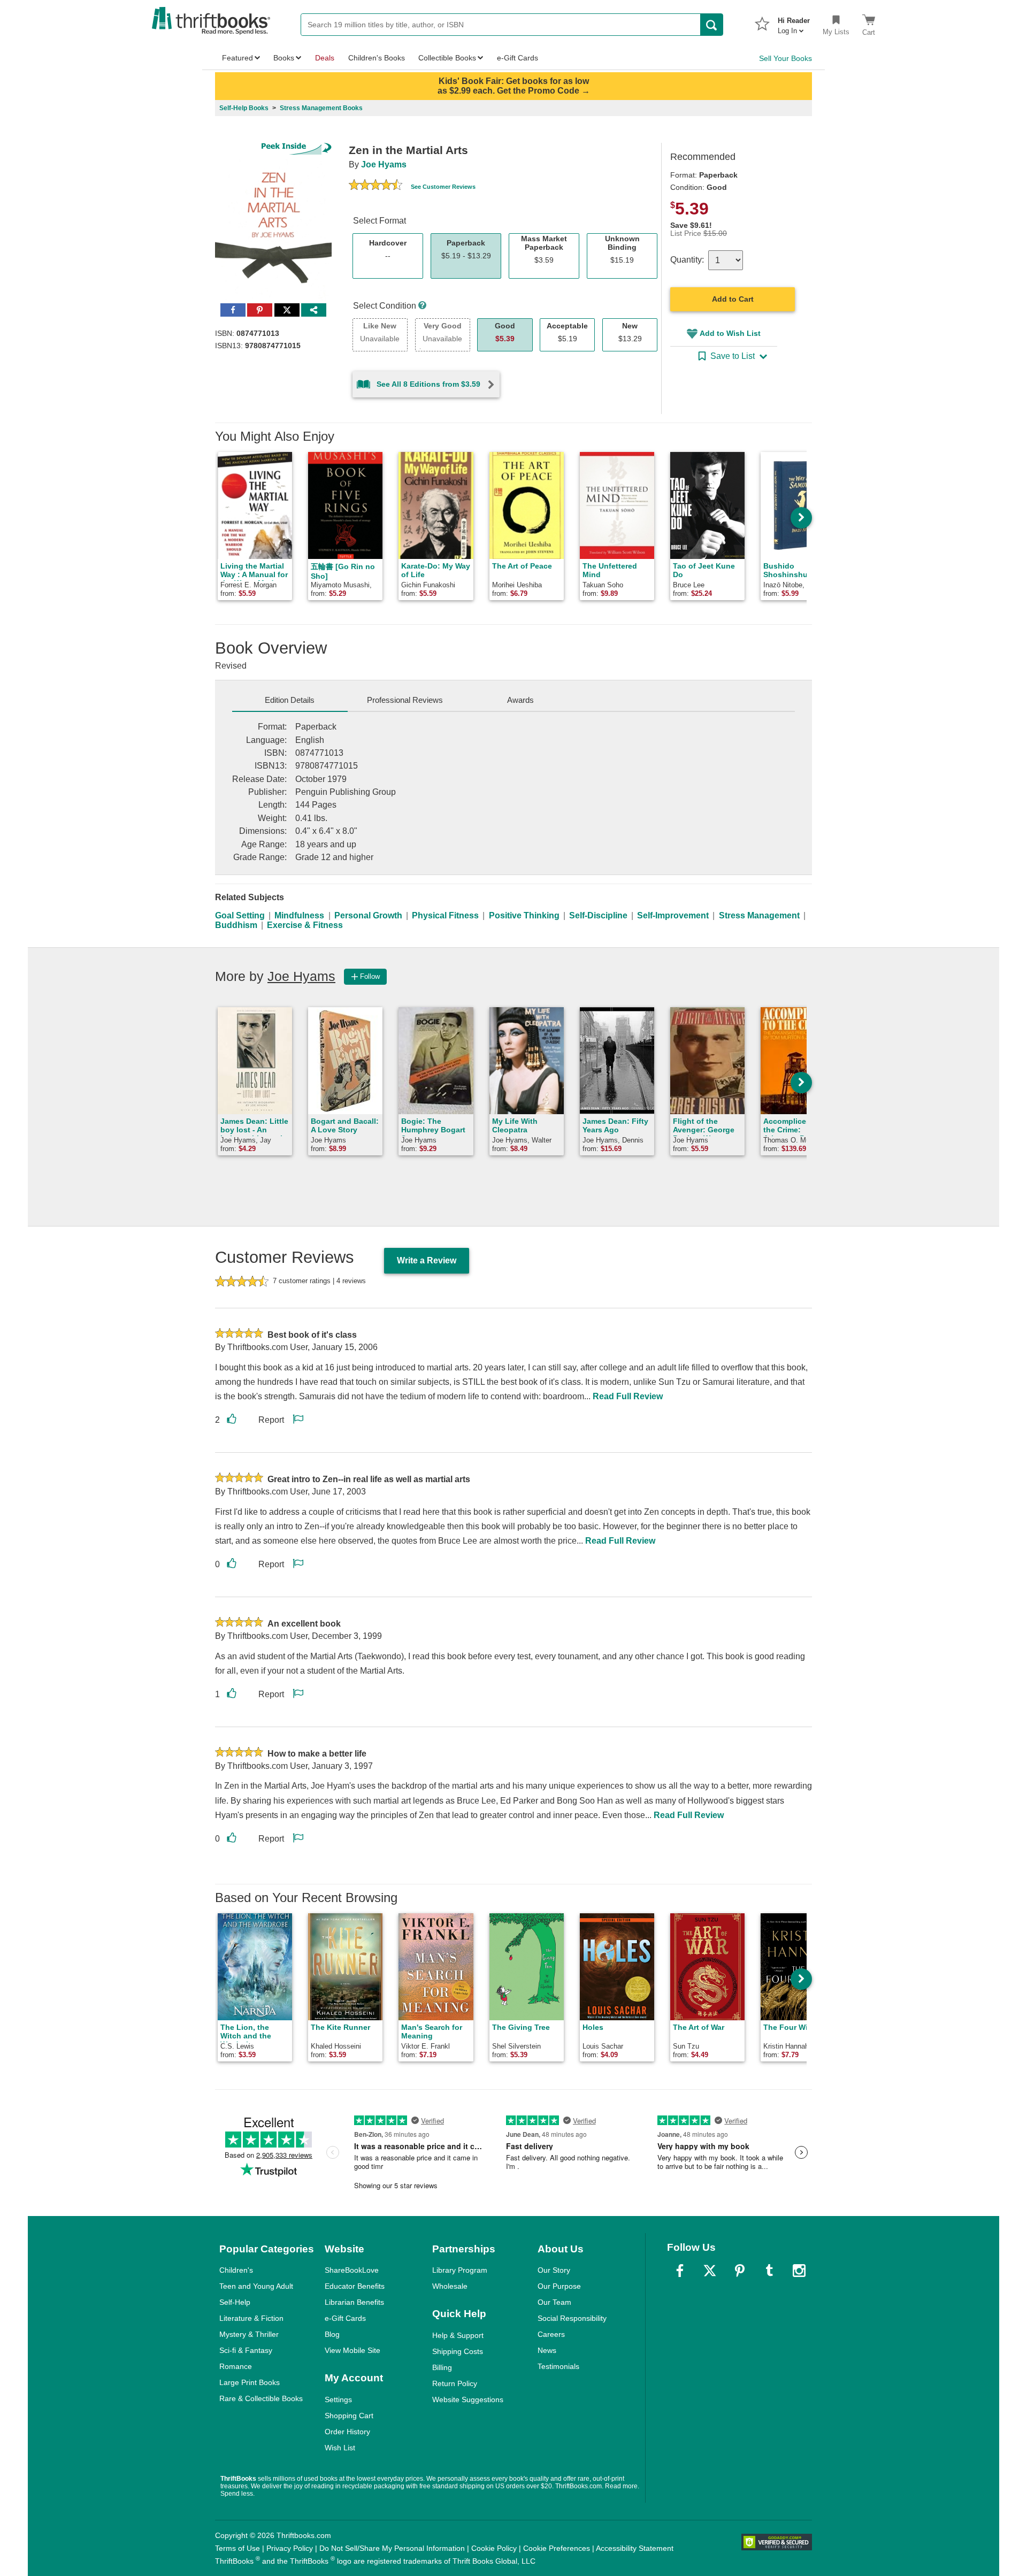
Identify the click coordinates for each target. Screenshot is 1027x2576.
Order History (347, 2432)
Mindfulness (299, 915)
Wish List (340, 2448)
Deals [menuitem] (325, 58)
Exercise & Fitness (305, 925)
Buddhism (236, 925)
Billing (442, 2367)
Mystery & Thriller (249, 2334)
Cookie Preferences (557, 2548)
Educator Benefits (355, 2286)
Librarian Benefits (354, 2302)
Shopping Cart (349, 2416)
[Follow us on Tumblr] (769, 2271)
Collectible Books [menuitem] (447, 58)
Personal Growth (368, 915)
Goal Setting (240, 915)
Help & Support (458, 2335)
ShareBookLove (352, 2270)
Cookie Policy (494, 2548)
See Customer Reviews (443, 187)
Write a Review (427, 1260)
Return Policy (455, 2383)
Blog (332, 2334)
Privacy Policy (290, 2548)
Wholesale (450, 2286)
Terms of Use (237, 2548)
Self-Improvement (673, 915)
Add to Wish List (730, 333)
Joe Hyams (384, 164)
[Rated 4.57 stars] (375, 186)
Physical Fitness (445, 915)
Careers (551, 2334)
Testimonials (558, 2366)
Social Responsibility (572, 2318)
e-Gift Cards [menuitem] (518, 58)
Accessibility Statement (635, 2548)
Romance (236, 2366)
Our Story (554, 2270)
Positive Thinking (524, 915)
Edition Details (290, 700)
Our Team (554, 2302)
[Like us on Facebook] (680, 2271)
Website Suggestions (468, 2399)
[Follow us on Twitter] (710, 2271)
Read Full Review (628, 1396)
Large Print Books (250, 2382)
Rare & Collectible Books (261, 2398)
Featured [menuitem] (237, 58)
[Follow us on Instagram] (799, 2271)
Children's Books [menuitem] (377, 58)
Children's (236, 2270)
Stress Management (759, 915)
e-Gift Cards (345, 2318)
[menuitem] (794, 22)
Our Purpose (559, 2286)
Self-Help (235, 2302)
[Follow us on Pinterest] (740, 2271)
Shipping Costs (458, 2351)
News (547, 2350)
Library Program (460, 2270)
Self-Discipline (598, 915)
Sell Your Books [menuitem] (785, 58)
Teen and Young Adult (256, 2286)
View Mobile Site (352, 2350)
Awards (520, 700)
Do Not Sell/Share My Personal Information (392, 2548)
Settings (338, 2399)
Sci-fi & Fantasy (246, 2350)
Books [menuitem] (284, 58)
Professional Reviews (405, 700)
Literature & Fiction (251, 2318)
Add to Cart (733, 299)
